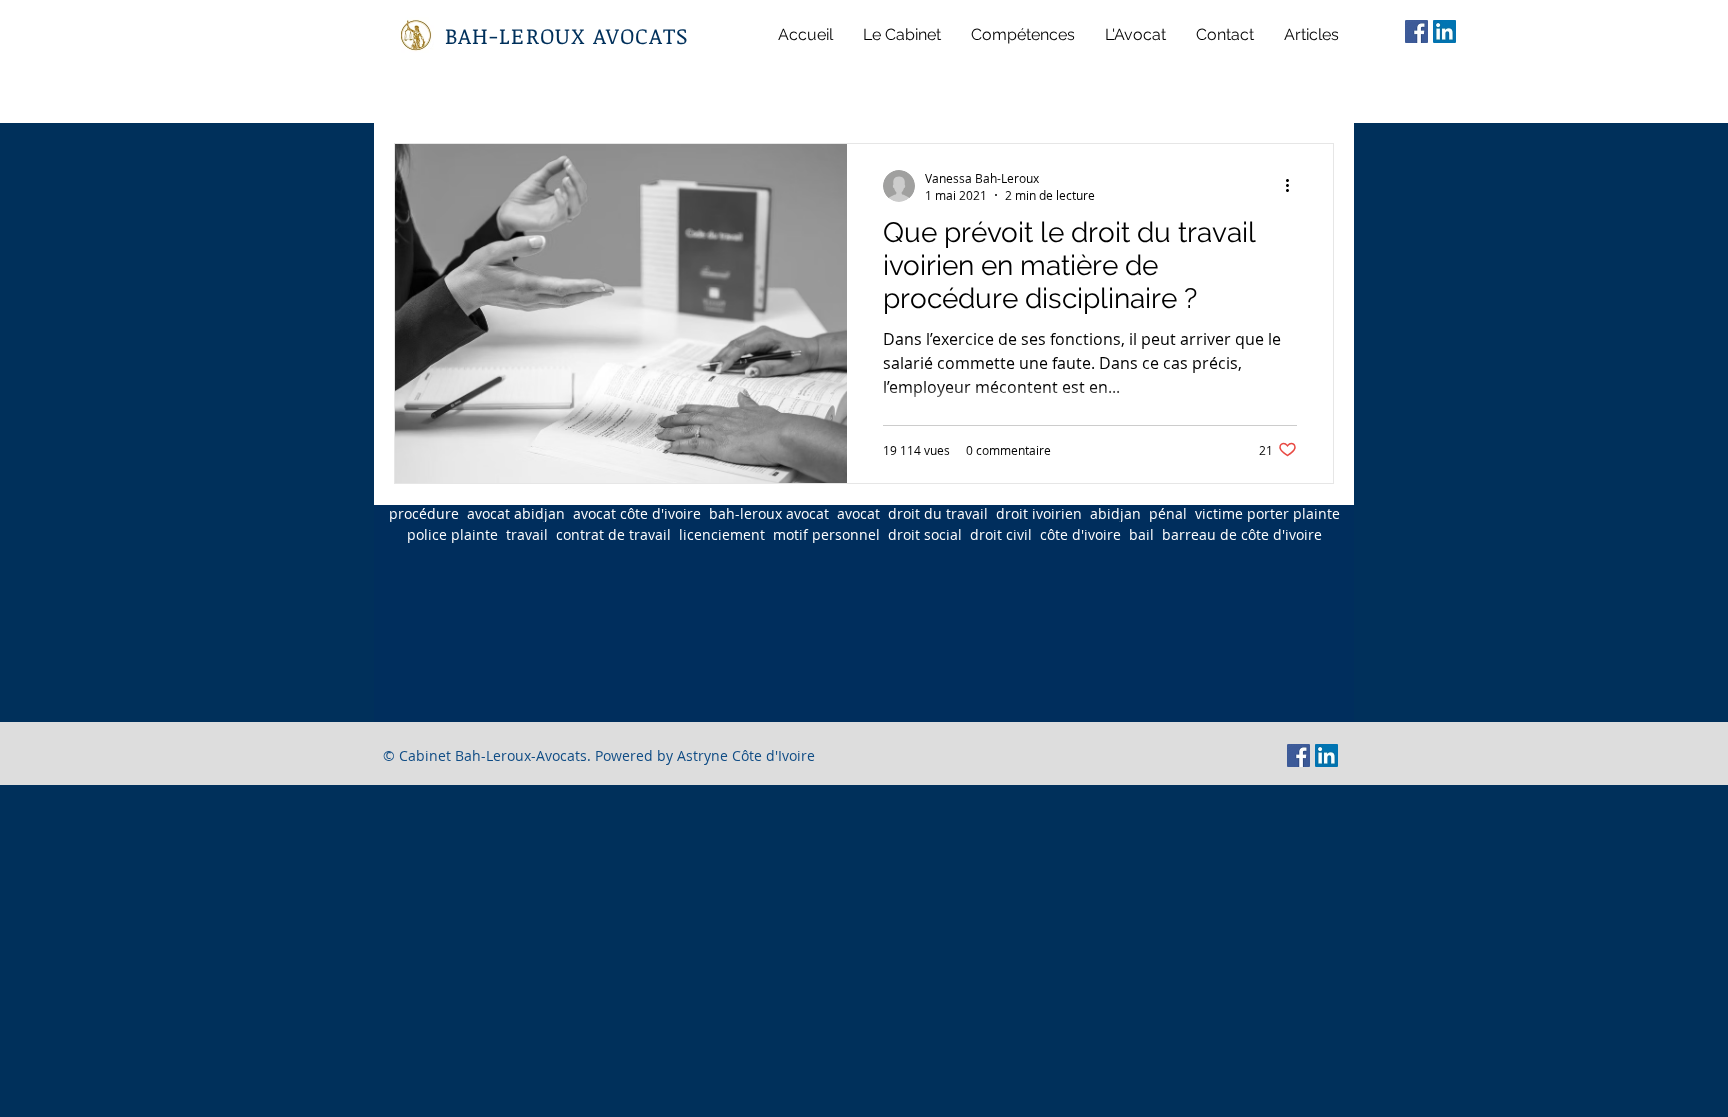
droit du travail (938, 513)
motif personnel (826, 534)
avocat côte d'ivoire (637, 513)
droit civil (1001, 534)
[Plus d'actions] (1294, 186)
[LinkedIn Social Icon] (1444, 31)
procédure (424, 513)
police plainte (452, 534)
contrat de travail (613, 534)
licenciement (722, 534)
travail (527, 534)
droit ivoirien (1039, 513)
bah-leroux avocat (769, 513)
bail (1141, 534)
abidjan (1115, 513)
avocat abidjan (516, 513)
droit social (925, 534)
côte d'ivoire (1080, 534)
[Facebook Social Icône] (1416, 31)
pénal (1168, 513)
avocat (858, 513)
